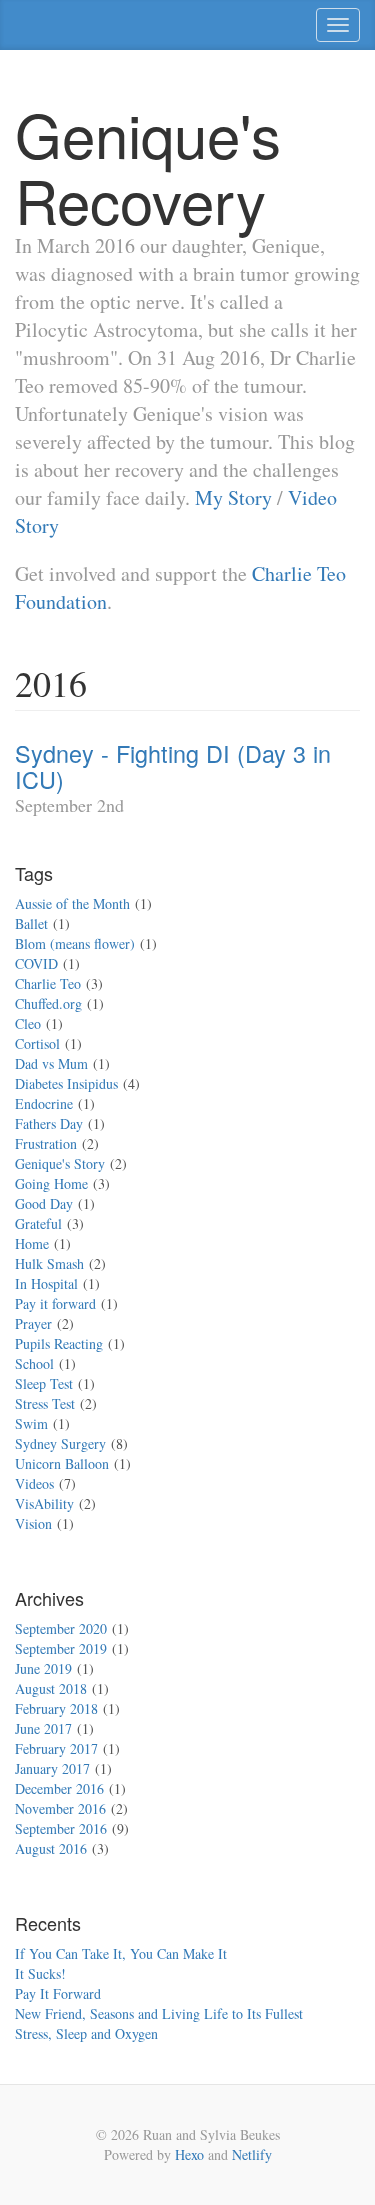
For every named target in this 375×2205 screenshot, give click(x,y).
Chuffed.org (48, 1003)
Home (32, 1243)
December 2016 (59, 1788)
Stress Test (45, 1403)
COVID (36, 963)
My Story (233, 497)
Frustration (46, 1143)
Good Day (44, 1203)
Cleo (28, 1023)
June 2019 (43, 1668)
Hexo (189, 2154)
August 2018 (51, 1688)
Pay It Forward (58, 1993)
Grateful (38, 1223)
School (34, 1363)
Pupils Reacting (59, 1343)
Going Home (51, 1183)
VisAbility (44, 1503)
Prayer (33, 1323)
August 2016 (51, 1848)
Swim (31, 1423)
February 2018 (56, 1708)
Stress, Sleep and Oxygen (86, 2033)
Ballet (31, 923)
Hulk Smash (49, 1263)
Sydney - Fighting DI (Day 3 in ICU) (173, 766)
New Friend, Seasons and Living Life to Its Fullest (159, 2013)
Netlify (252, 2154)
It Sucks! (40, 1973)
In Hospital (46, 1283)
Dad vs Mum (51, 1063)
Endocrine (44, 1103)
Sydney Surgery (60, 1443)
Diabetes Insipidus (66, 1083)
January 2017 (52, 1768)
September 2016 (61, 1828)
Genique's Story (60, 1163)
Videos (34, 1483)
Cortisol (37, 1043)
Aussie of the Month (72, 903)
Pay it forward (55, 1303)
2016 (51, 683)
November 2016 (60, 1808)
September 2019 (61, 1648)
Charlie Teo (48, 983)
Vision (33, 1523)
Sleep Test (44, 1383)
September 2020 (61, 1628)
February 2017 (56, 1748)
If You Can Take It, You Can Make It (121, 1953)
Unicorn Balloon (62, 1463)
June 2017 (43, 1728)
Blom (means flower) (75, 943)
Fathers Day (49, 1123)
